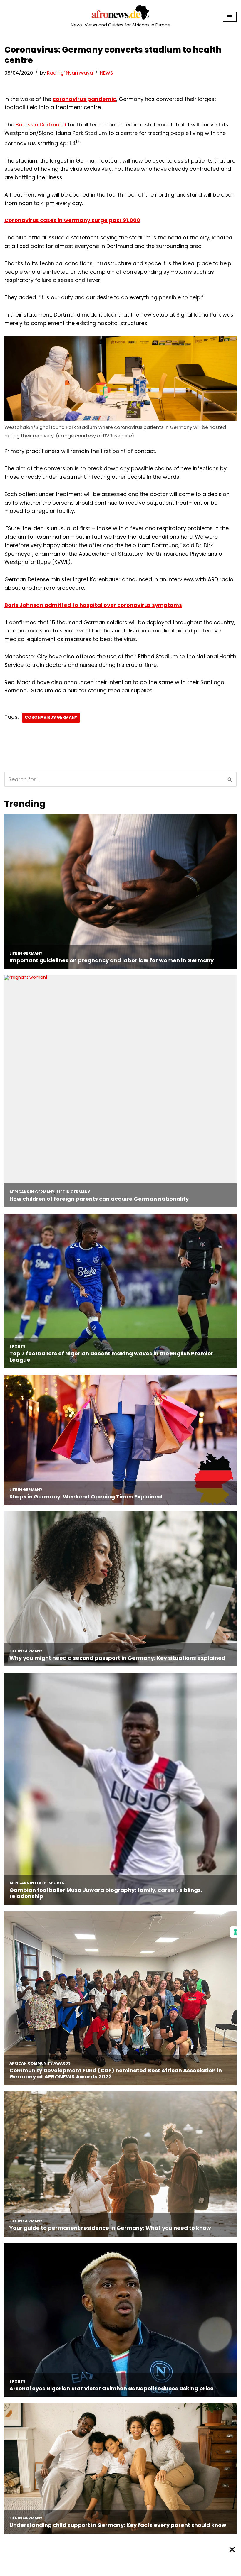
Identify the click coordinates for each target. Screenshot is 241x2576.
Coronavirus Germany (51, 717)
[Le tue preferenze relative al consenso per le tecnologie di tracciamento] (235, 1932)
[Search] (230, 779)
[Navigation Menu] (230, 17)
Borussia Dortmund (41, 125)
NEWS (106, 73)
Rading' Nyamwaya (70, 73)
